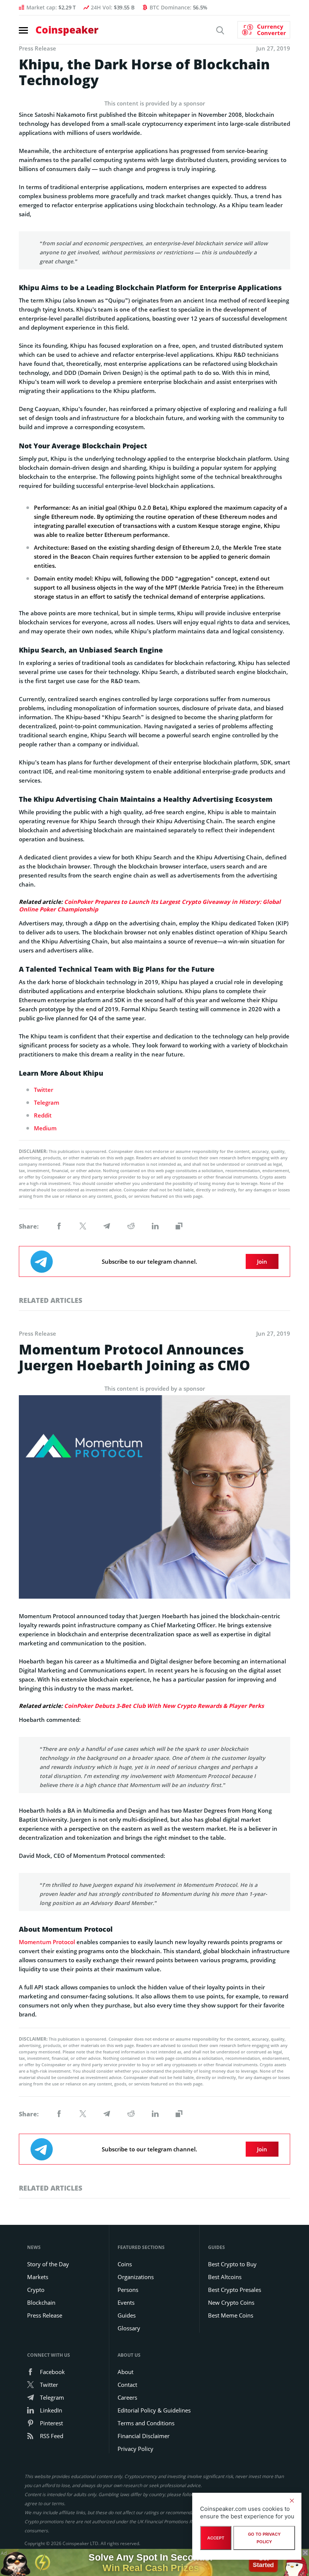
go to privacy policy (264, 2538)
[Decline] (292, 2501)
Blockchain (41, 2302)
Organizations (136, 2277)
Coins (125, 2264)
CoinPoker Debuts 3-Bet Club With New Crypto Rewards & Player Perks (164, 1706)
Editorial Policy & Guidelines (154, 2410)
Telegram (47, 1102)
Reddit (43, 1115)
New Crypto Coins (231, 2302)
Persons (128, 2290)
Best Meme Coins (231, 2315)
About (125, 2372)
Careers (127, 2397)
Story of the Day (48, 2264)
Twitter (44, 1090)
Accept (216, 2538)
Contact (127, 2385)
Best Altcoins (225, 2277)
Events (126, 2302)
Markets (38, 2277)
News (34, 2247)
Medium (45, 1128)
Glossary (129, 2328)
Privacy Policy (135, 2449)
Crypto (36, 2290)
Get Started (263, 2562)
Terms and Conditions (146, 2423)
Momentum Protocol (47, 1942)
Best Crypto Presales (235, 2290)
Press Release (45, 2315)
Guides (127, 2315)
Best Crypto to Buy (232, 2264)
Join (262, 1261)
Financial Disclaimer (144, 2436)
